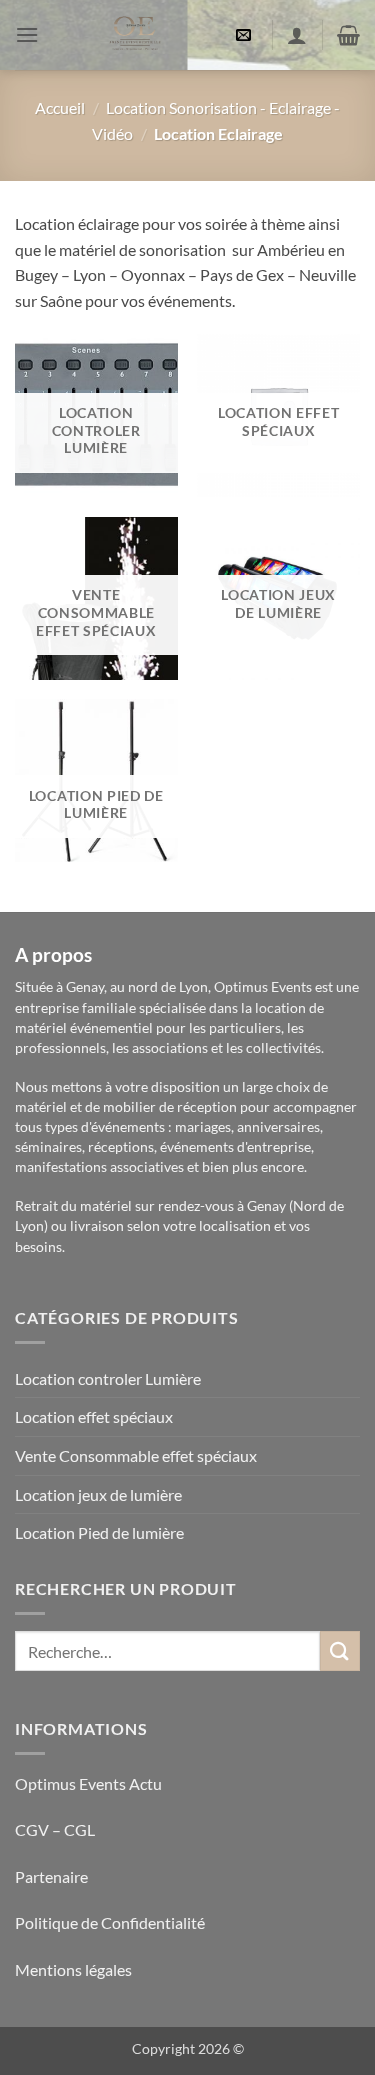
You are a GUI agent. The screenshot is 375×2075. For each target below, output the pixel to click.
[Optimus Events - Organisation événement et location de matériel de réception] (134, 35)
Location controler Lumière (108, 1378)
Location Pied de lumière (99, 1532)
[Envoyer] (340, 1650)
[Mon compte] (297, 35)
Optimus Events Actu (88, 1783)
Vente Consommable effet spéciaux (136, 1455)
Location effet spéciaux (94, 1416)
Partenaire (53, 1876)
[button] (27, 34)
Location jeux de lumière (98, 1494)
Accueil (60, 107)
